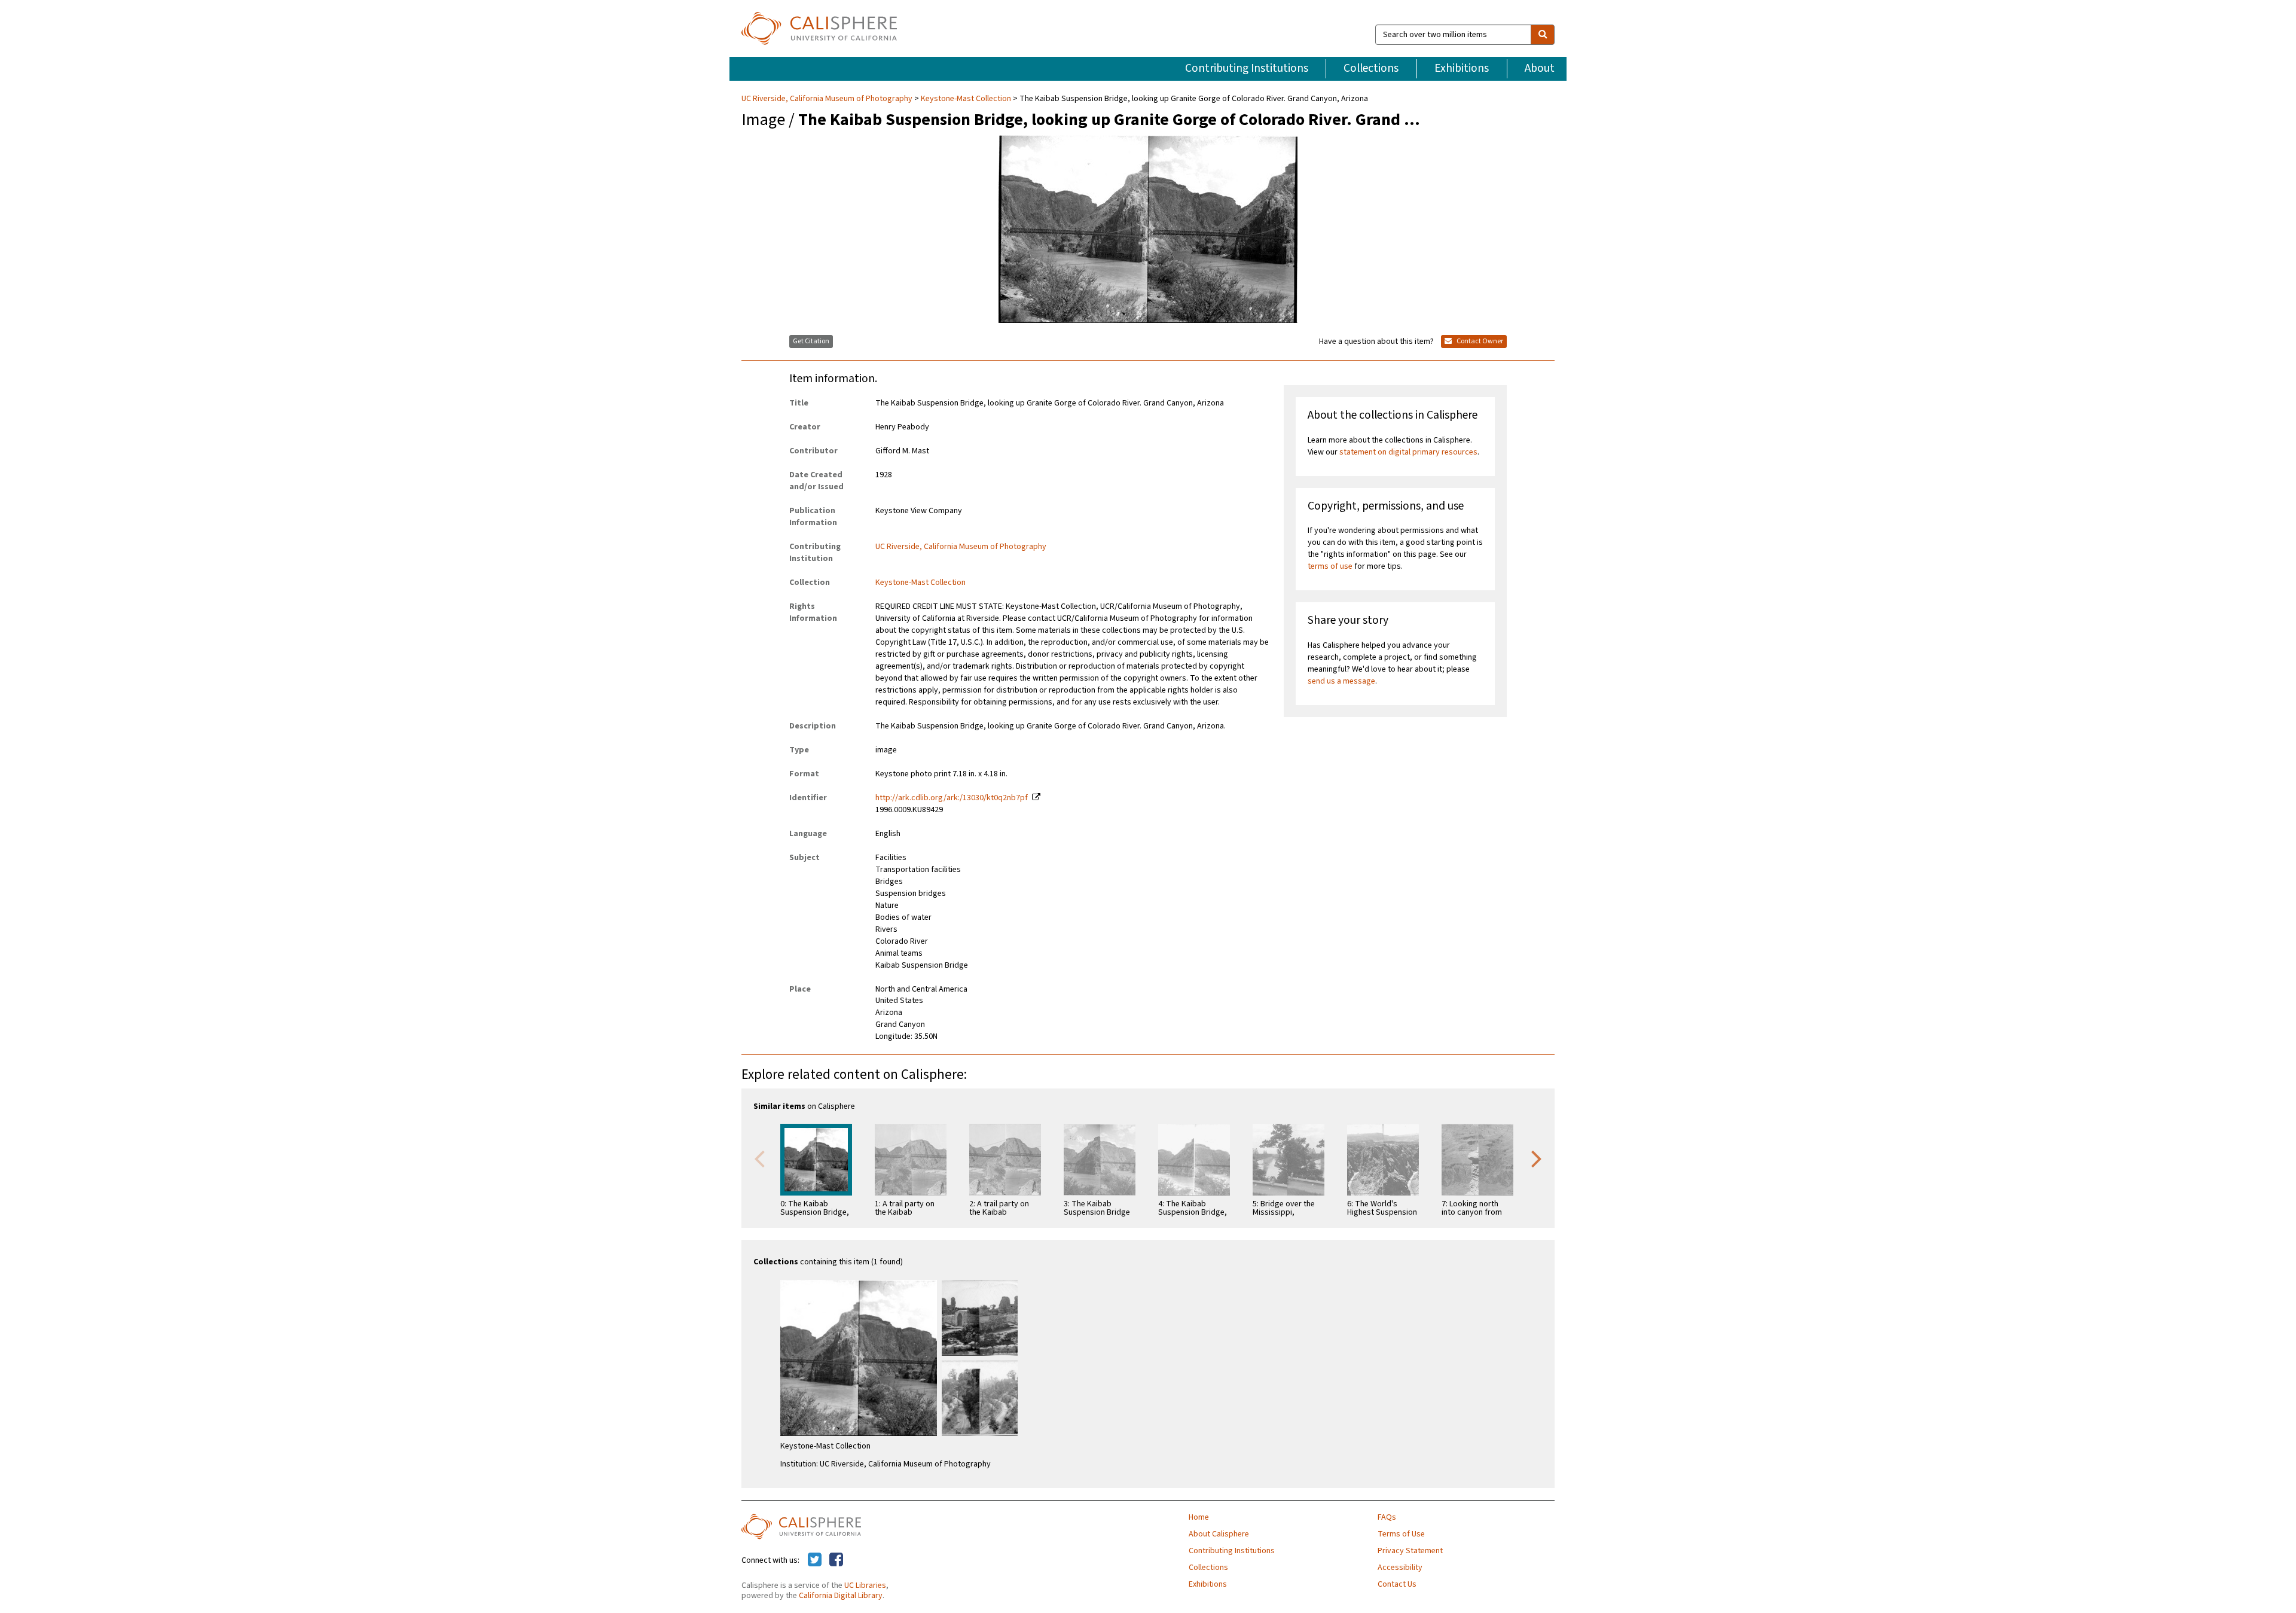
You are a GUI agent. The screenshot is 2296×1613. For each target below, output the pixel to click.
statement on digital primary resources (1408, 452)
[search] (1543, 35)
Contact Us (1397, 1584)
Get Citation (811, 341)
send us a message (1341, 681)
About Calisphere (1219, 1534)
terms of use (1330, 566)
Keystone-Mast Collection (966, 99)
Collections (1371, 68)
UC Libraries (865, 1585)
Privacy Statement (1410, 1551)
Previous (759, 1158)
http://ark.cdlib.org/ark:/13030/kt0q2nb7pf (952, 798)
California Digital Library (841, 1596)
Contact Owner (1479, 341)
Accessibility (1400, 1568)
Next (1537, 1158)
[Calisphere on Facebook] (836, 1560)
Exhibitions (1462, 68)
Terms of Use (1401, 1534)
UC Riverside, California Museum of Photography (828, 99)
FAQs (1387, 1517)
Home (1199, 1517)
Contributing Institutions (1247, 68)
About (1540, 68)
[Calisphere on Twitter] (815, 1560)
